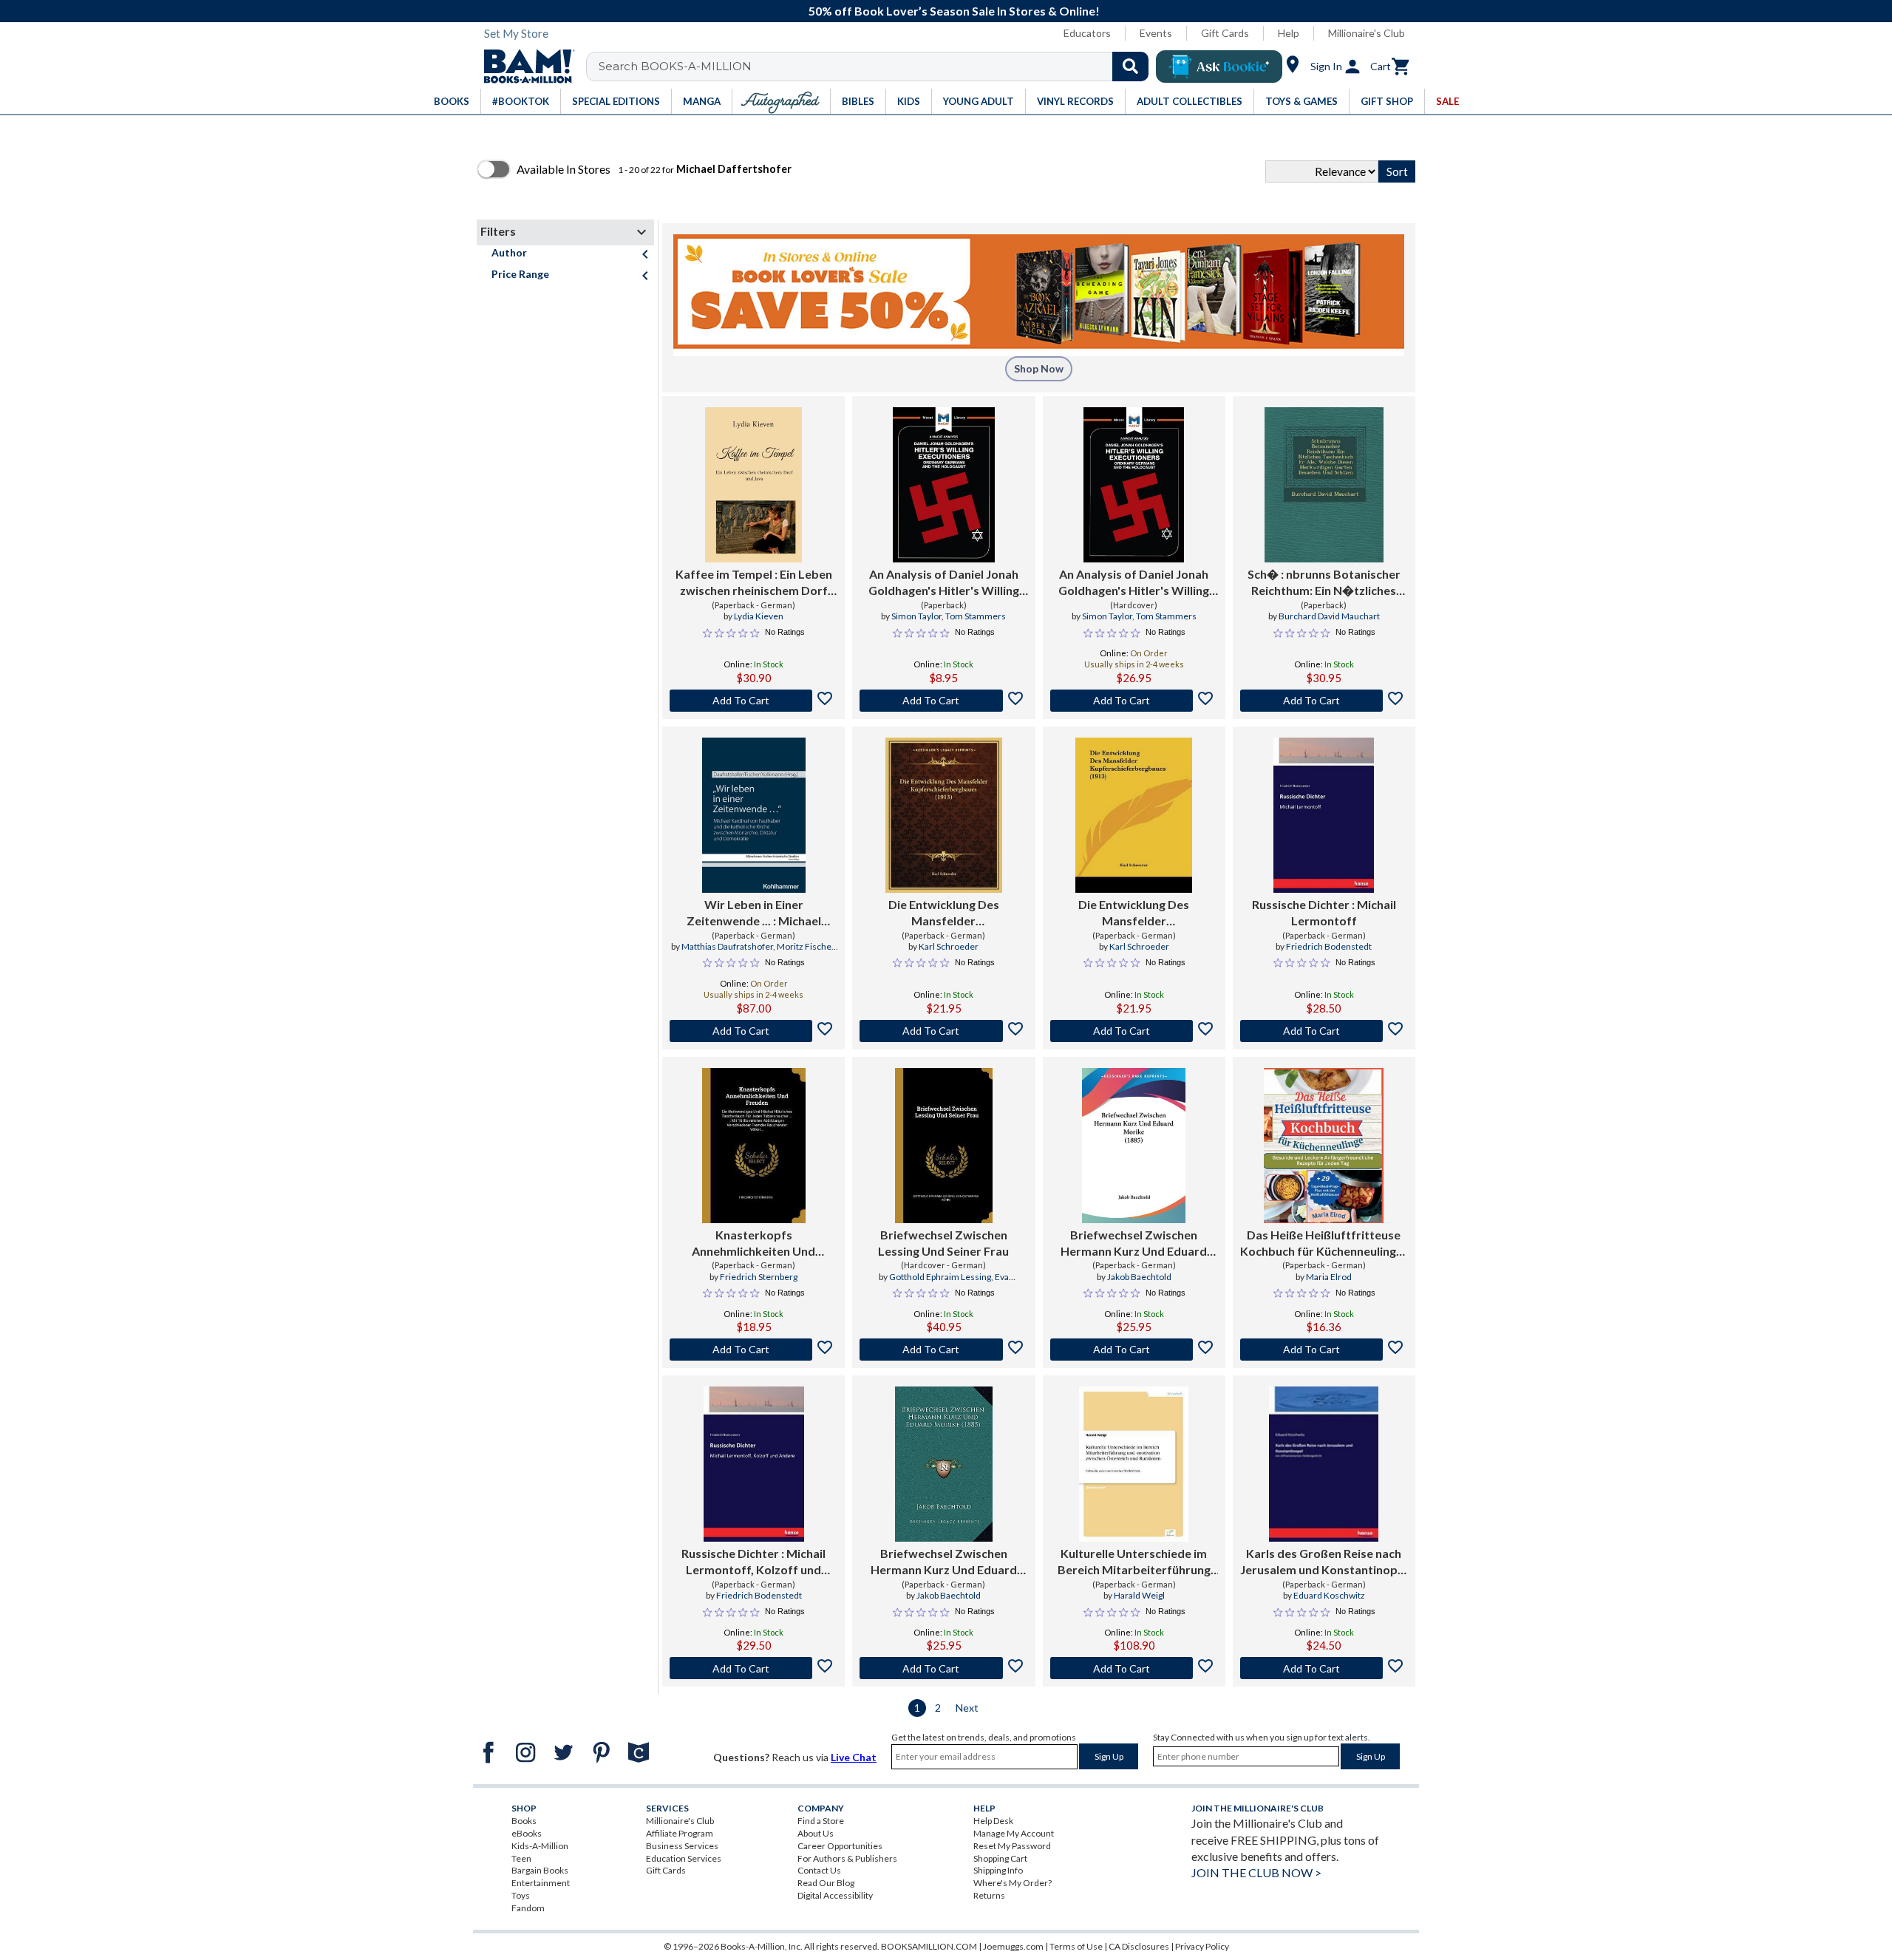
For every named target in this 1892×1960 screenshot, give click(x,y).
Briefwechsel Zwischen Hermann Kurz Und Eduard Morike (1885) (1134, 1244)
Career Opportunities (840, 1846)
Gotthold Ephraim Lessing (940, 1277)
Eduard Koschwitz (1329, 1595)
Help (1289, 33)
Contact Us (819, 1870)
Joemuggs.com (1013, 1946)
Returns (989, 1895)
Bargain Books (540, 1870)
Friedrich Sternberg (759, 1277)
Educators (1087, 33)
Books (524, 1821)
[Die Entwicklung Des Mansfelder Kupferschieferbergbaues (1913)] (944, 815)
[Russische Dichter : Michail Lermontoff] (1324, 815)
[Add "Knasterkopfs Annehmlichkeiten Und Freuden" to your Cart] (753, 1350)
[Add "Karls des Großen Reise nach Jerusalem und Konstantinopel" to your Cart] (1324, 1668)
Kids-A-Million (540, 1846)
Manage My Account (1014, 1833)
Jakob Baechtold (1139, 1277)
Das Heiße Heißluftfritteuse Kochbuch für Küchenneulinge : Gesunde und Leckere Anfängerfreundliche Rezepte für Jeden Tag (1324, 1244)
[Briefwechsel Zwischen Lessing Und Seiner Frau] (944, 1146)
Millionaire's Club (1367, 33)
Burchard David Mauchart (1329, 616)
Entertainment (541, 1883)
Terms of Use (1076, 1946)
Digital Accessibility (835, 1895)
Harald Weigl (1139, 1595)
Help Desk (993, 1821)
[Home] (524, 67)
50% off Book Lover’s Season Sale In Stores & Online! (954, 11)
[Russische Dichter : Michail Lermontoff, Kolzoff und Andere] (754, 1464)
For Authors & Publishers (847, 1858)
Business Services (682, 1846)
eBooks (527, 1833)
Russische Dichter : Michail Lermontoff (1324, 912)
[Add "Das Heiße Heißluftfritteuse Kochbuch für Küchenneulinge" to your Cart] (1324, 1350)
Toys (521, 1895)
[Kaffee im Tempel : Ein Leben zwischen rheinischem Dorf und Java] (753, 485)
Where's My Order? (1013, 1883)
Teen (521, 1858)
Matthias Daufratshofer (727, 946)
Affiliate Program (680, 1833)
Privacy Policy (1202, 1946)
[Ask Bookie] (1219, 67)
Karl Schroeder (949, 946)
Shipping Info (998, 1870)
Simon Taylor (916, 616)
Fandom (528, 1908)
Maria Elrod (1329, 1277)
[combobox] (877, 67)
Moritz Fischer (806, 946)
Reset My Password (1012, 1846)
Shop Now (1039, 368)
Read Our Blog (826, 1883)
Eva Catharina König (960, 1283)
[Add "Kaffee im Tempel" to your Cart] (753, 701)
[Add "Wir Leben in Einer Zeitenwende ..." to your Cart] (753, 1031)
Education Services (684, 1858)
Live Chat (854, 1757)
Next (967, 1708)
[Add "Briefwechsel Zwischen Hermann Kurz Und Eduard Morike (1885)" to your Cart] (1134, 1350)
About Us (816, 1833)
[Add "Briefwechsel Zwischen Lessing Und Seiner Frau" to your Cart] (943, 1350)
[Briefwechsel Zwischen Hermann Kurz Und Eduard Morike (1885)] (1134, 1146)
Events (1156, 33)
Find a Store (821, 1821)
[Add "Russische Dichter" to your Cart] (1324, 1031)
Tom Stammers (976, 616)
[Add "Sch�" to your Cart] (1324, 701)
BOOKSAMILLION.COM (929, 1946)
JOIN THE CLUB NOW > (1256, 1872)
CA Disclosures (1139, 1946)
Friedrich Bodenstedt (1329, 946)
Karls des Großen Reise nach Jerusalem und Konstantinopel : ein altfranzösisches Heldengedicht (1324, 1562)
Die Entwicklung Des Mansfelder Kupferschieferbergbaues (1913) (944, 913)
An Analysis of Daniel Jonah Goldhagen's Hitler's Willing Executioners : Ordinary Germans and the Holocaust (943, 583)
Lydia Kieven (759, 616)
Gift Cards (1225, 33)
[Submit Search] (1130, 67)
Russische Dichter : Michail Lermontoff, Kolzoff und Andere (753, 1562)
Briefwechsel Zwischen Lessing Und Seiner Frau (943, 1243)
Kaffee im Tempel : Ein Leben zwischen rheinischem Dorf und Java (754, 583)
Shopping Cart (1000, 1858)
